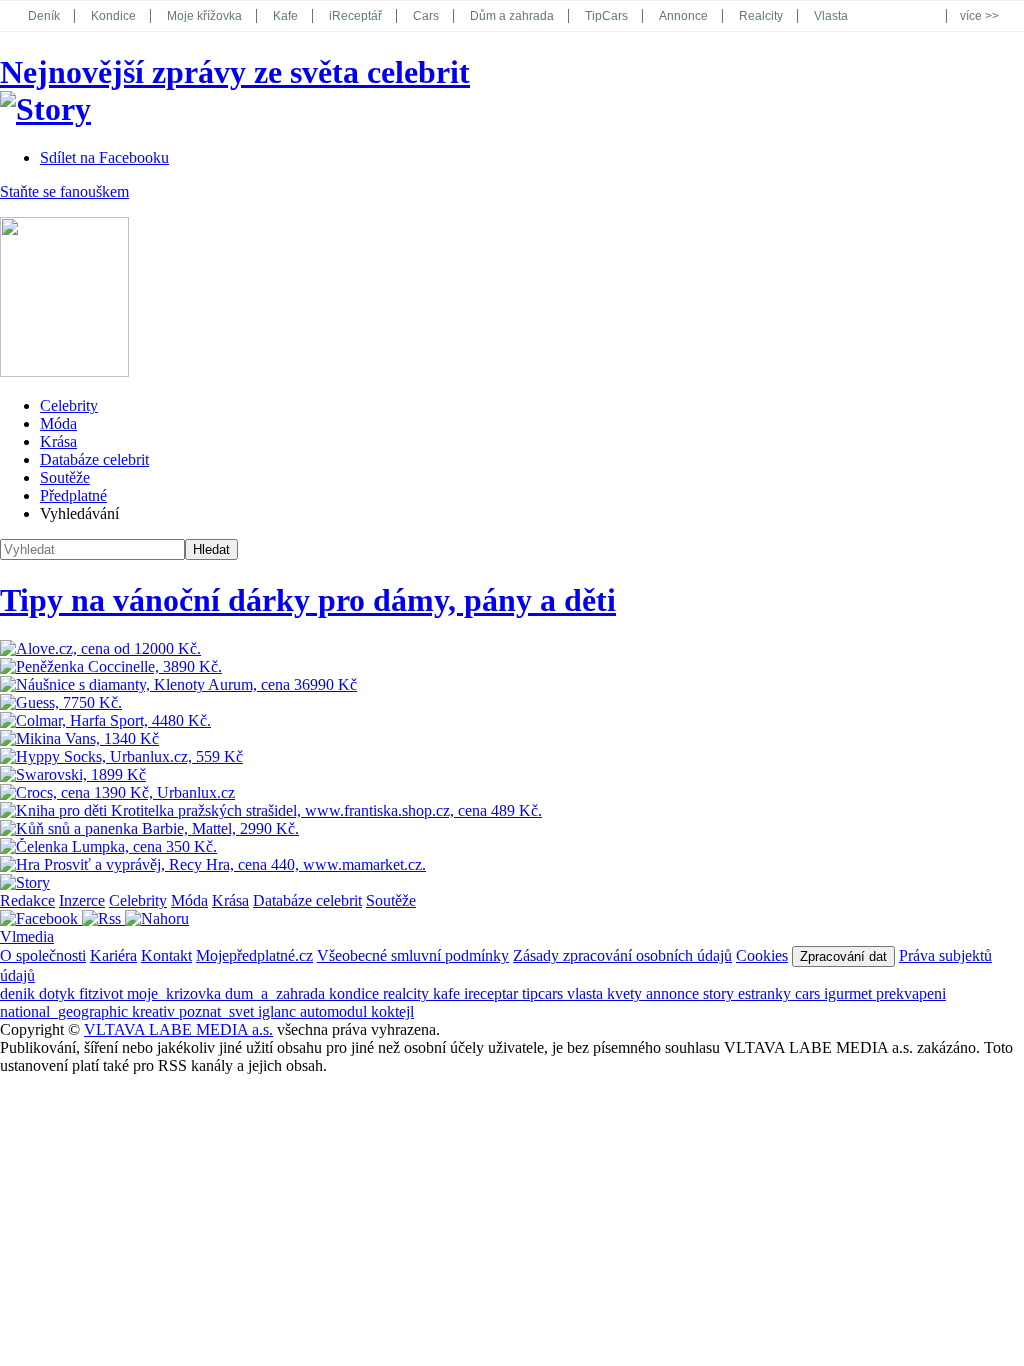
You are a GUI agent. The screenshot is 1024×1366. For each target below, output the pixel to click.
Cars (426, 16)
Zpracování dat (843, 956)
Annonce (683, 16)
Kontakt (166, 955)
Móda (58, 423)
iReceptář (355, 16)
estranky (766, 993)
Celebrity (69, 405)
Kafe (285, 16)
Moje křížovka (204, 16)
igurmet (850, 993)
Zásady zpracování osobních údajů (622, 955)
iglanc (279, 1011)
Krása (58, 441)
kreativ (155, 1011)
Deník (44, 16)
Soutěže (65, 477)
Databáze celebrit (94, 459)
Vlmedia (27, 936)
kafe (448, 993)
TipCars (606, 16)
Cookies (762, 955)
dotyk (59, 993)
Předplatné (73, 495)
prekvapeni (911, 993)
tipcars (544, 993)
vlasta (587, 993)
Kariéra (113, 955)
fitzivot (103, 993)
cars (809, 993)
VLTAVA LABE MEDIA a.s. (178, 1029)
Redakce (27, 900)
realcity (408, 993)
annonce (674, 993)
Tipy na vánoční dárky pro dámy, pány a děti (308, 600)
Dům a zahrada (512, 16)
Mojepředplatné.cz (254, 955)
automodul (335, 1011)
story (720, 993)
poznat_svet (218, 1011)
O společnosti (43, 955)
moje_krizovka (176, 993)
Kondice (113, 16)
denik (19, 993)
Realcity (761, 16)
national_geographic (66, 1011)
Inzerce (82, 900)
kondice (356, 993)
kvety (626, 993)
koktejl (392, 1011)
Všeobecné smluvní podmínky (413, 955)
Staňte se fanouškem (64, 191)
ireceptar (493, 993)
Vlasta (831, 16)
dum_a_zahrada (277, 993)
